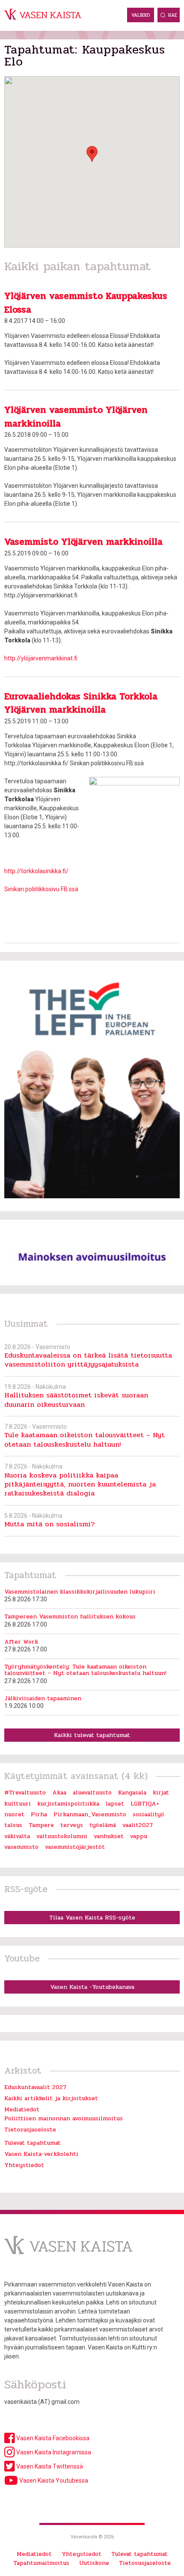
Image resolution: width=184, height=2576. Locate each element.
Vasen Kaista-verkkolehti (41, 2154)
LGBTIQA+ (145, 1804)
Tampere (41, 1825)
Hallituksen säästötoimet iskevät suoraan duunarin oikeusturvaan (76, 1400)
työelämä (103, 1825)
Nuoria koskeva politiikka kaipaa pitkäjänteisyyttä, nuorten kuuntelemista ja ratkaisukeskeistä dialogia (80, 1484)
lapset (115, 1804)
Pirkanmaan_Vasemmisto (90, 1814)
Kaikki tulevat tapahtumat (92, 1735)
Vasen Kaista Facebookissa (52, 2438)
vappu (139, 1836)
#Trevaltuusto (25, 1792)
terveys (72, 1825)
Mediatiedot (22, 2109)
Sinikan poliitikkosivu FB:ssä (41, 889)
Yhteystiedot (24, 2165)
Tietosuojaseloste (30, 2130)
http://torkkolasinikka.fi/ (36, 871)
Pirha (39, 1814)
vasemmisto (21, 1847)
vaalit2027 (138, 1825)
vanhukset (109, 1836)
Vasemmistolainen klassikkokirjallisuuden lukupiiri (80, 1592)
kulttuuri (18, 1804)
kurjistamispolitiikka (68, 1804)
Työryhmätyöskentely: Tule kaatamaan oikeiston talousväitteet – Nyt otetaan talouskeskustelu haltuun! (85, 1670)
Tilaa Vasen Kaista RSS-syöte (92, 1918)
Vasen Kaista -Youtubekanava (92, 1987)
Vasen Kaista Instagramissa (53, 2452)
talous (13, 1825)
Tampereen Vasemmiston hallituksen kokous (70, 1616)
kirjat (161, 1792)
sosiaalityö (148, 1814)
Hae (173, 15)
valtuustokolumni (62, 1836)
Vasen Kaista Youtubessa (53, 2480)
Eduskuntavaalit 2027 (35, 2087)
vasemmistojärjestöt (75, 1847)
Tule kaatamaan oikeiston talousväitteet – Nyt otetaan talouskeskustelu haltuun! (85, 1439)
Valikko (141, 15)
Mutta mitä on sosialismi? (49, 1524)
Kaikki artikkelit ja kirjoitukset (51, 2098)
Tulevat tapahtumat (33, 2143)
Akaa (59, 1792)
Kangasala (132, 1792)
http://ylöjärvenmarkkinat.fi (41, 658)
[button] (92, 154)
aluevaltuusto (92, 1792)
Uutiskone (94, 2563)
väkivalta (17, 1836)
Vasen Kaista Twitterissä (49, 2466)
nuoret (14, 1814)
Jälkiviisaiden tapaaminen (43, 1698)
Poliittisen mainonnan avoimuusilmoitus (64, 2118)
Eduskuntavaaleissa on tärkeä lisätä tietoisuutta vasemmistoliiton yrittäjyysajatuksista (88, 1360)
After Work (21, 1642)
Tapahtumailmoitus (41, 2563)
